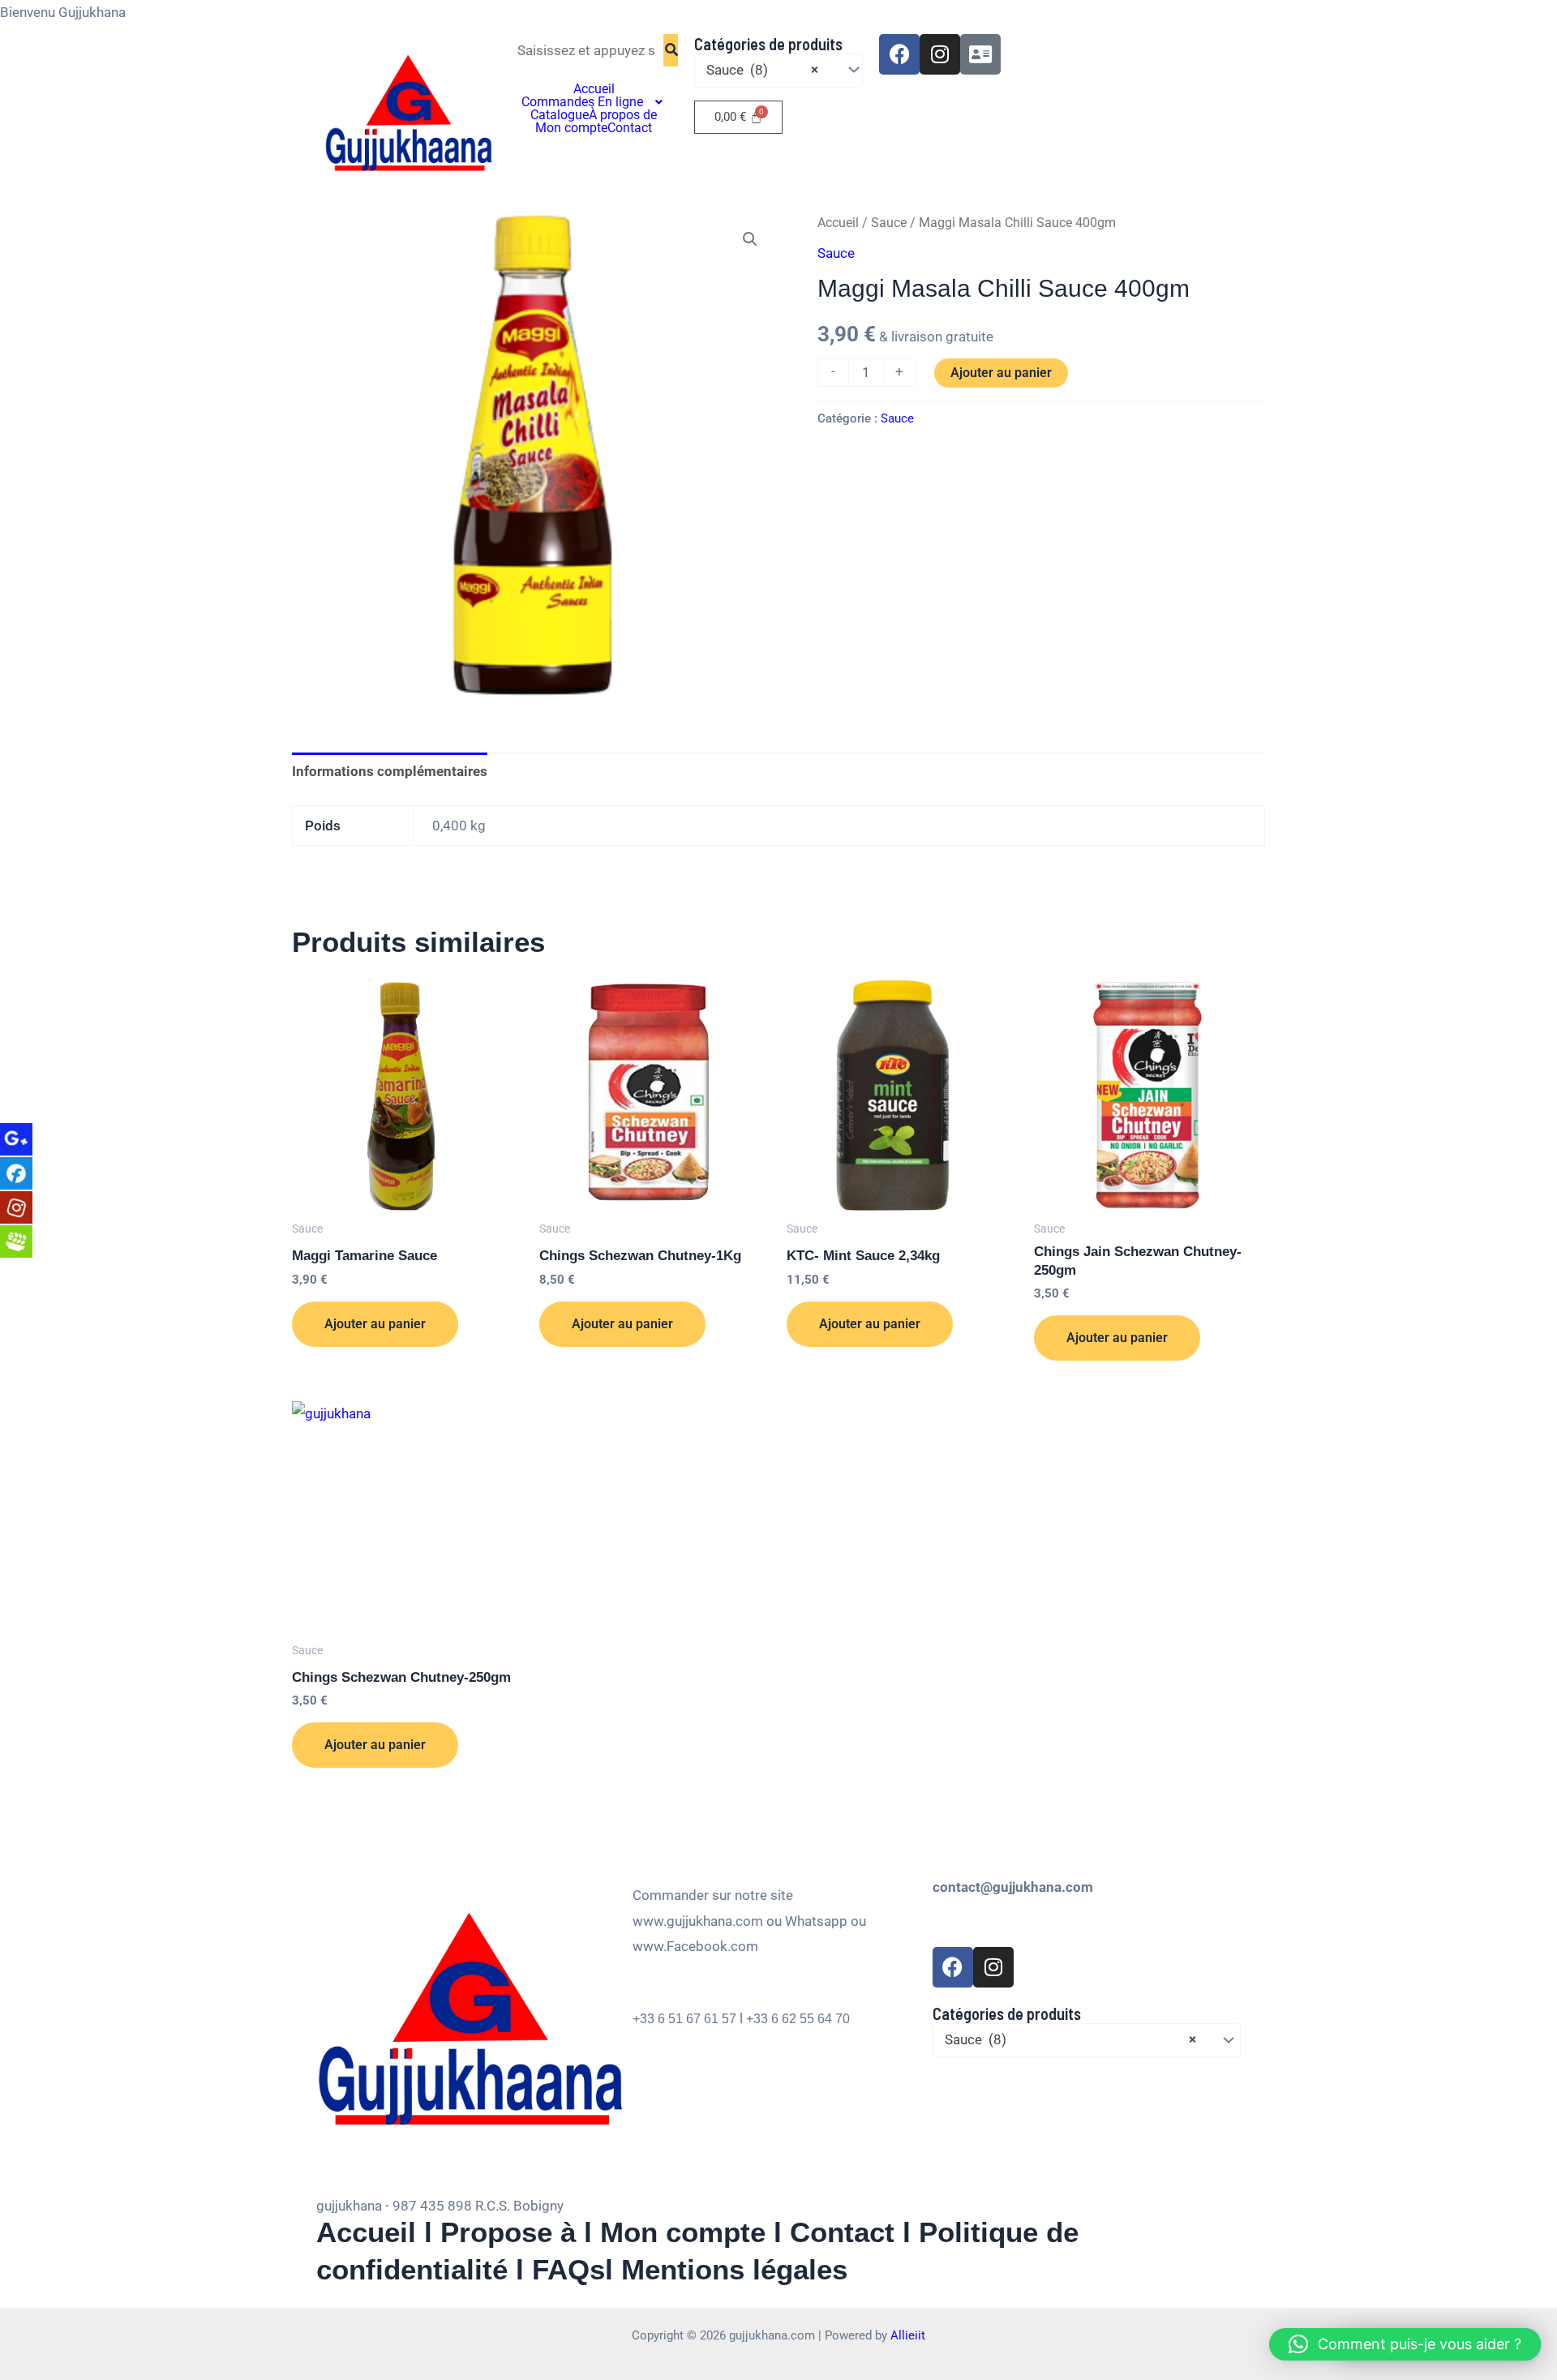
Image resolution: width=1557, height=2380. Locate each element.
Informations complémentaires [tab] (390, 771)
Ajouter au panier (1001, 373)
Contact (630, 128)
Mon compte (571, 128)
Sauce (889, 223)
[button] (594, 102)
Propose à (508, 2232)
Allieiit (908, 2335)
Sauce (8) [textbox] (762, 70)
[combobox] (778, 71)
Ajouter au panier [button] (375, 1324)
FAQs (568, 2269)
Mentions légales (734, 2269)
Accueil (594, 89)
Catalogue (560, 115)
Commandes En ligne (582, 102)
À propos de (623, 115)
